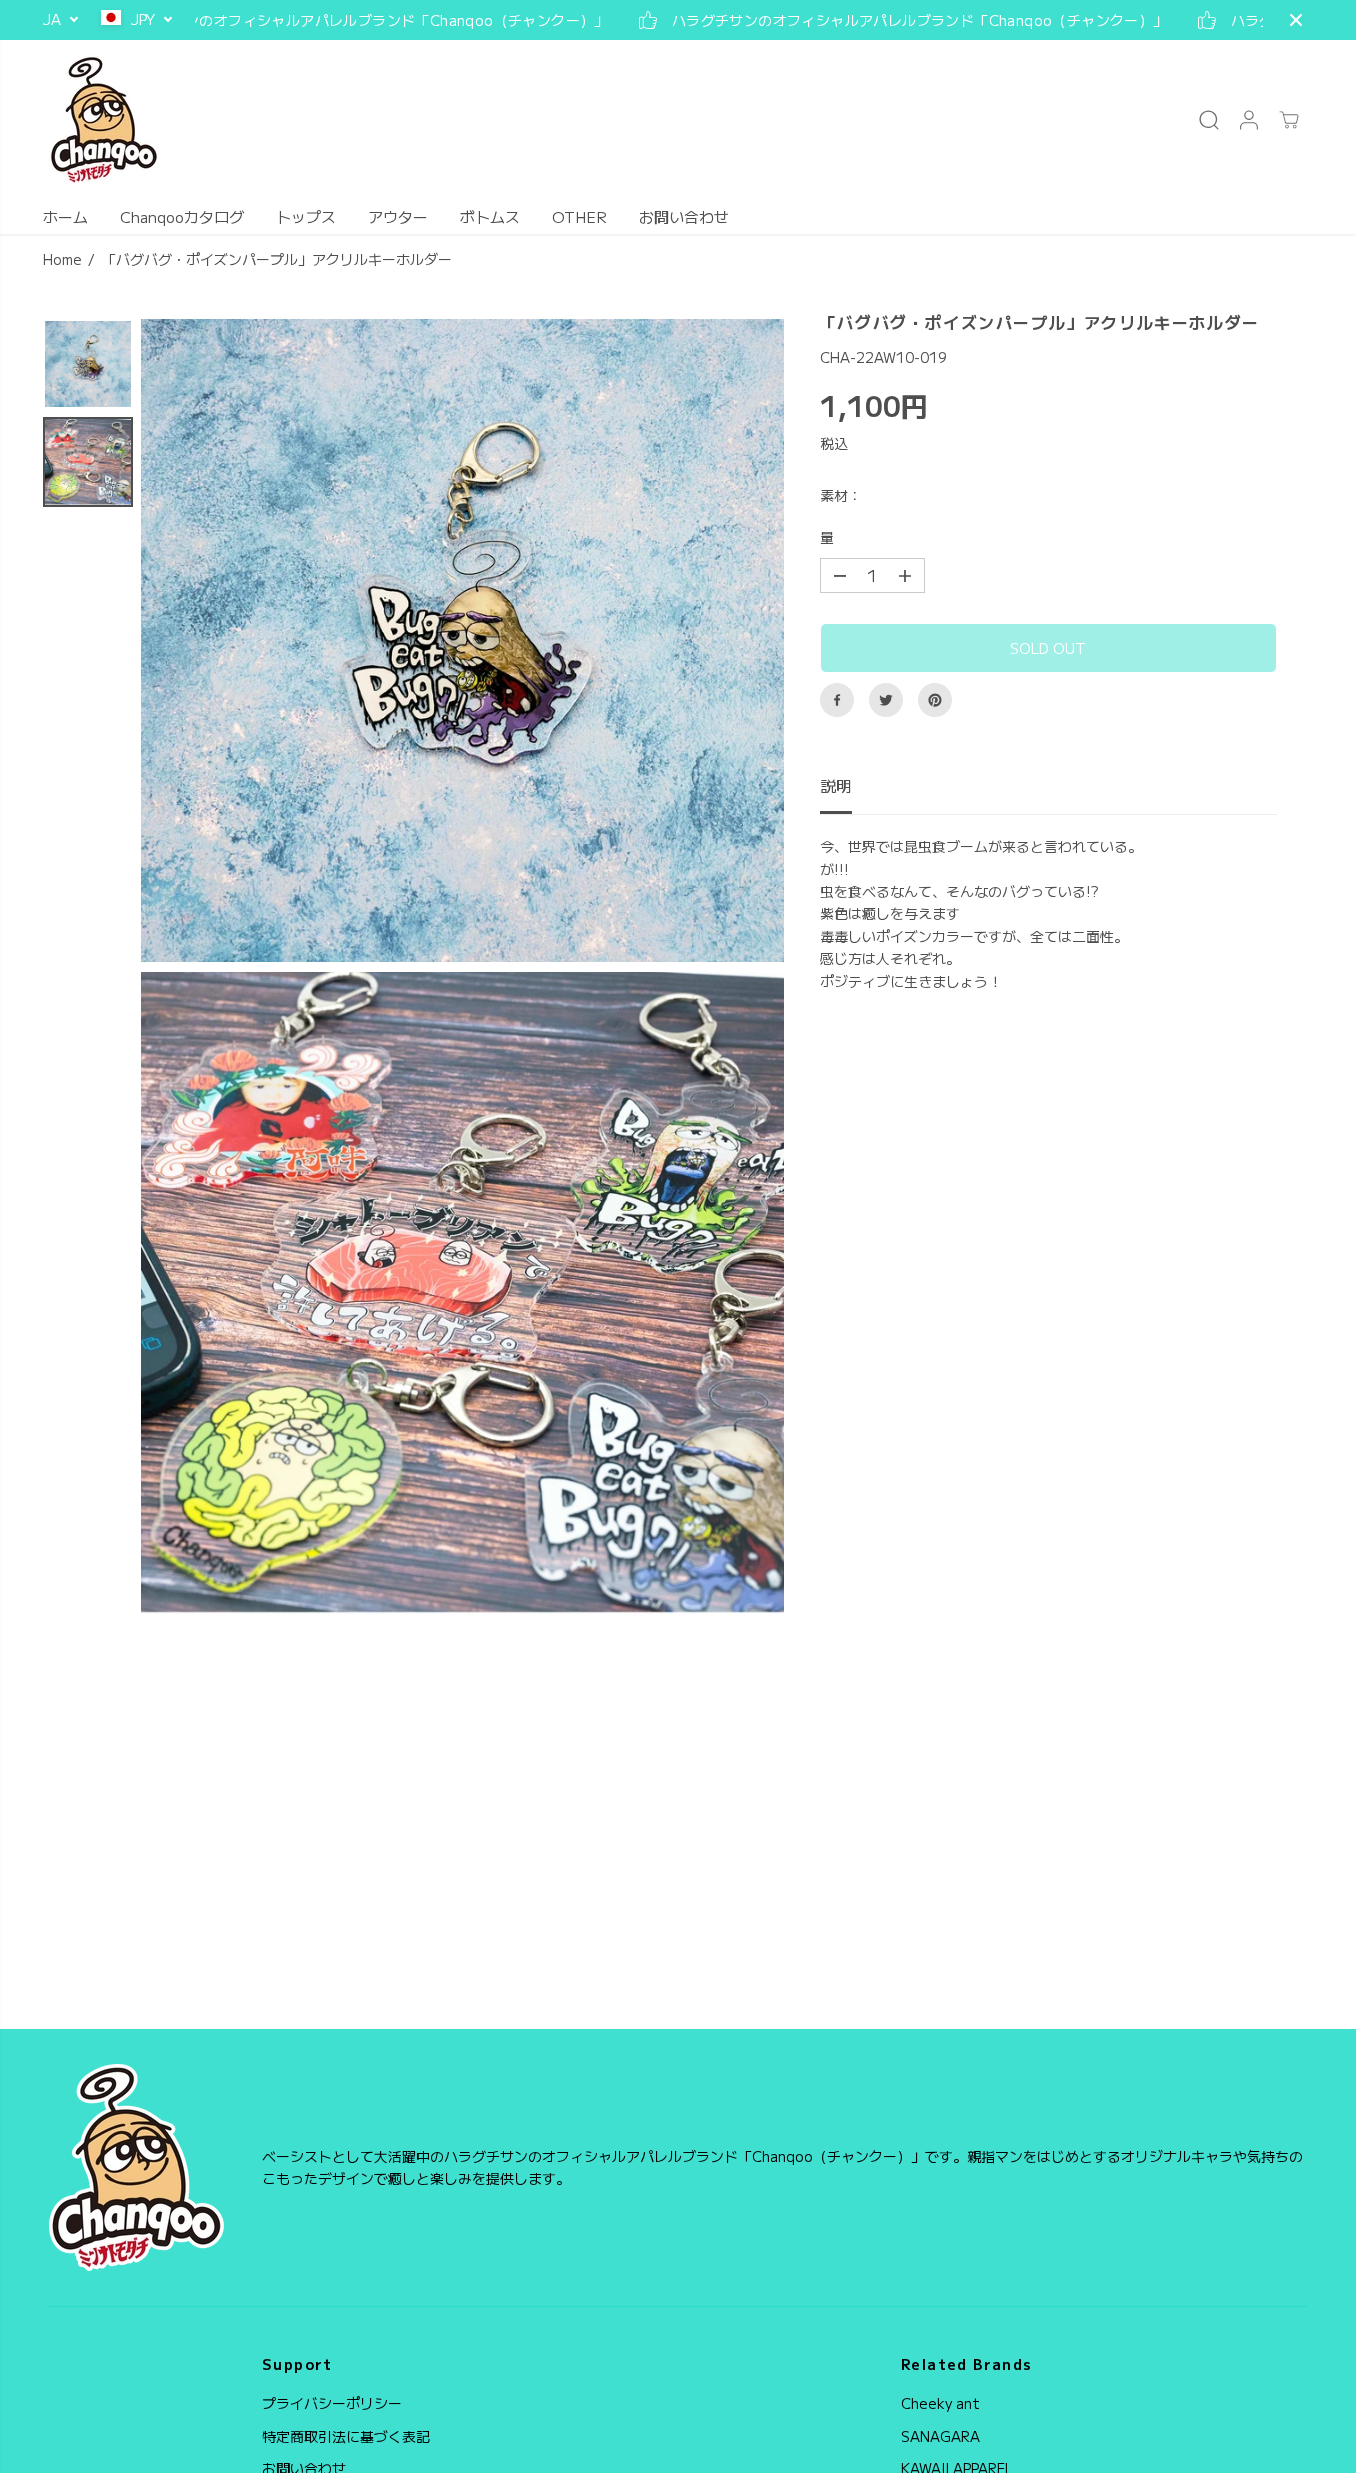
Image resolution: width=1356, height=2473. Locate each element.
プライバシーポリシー (332, 2403)
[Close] (1296, 20)
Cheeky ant (940, 2403)
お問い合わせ (684, 216)
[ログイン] (1249, 120)
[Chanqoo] (104, 120)
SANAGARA (940, 2436)
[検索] (1209, 120)
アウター (398, 216)
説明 (836, 785)
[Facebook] (837, 700)
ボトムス (490, 216)
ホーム (65, 216)
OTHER (579, 216)
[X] (886, 700)
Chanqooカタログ (182, 216)
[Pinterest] (935, 700)
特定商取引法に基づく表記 (346, 2436)
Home (62, 259)
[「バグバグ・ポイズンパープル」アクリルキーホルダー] (462, 640)
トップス (306, 216)
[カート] (1289, 120)
